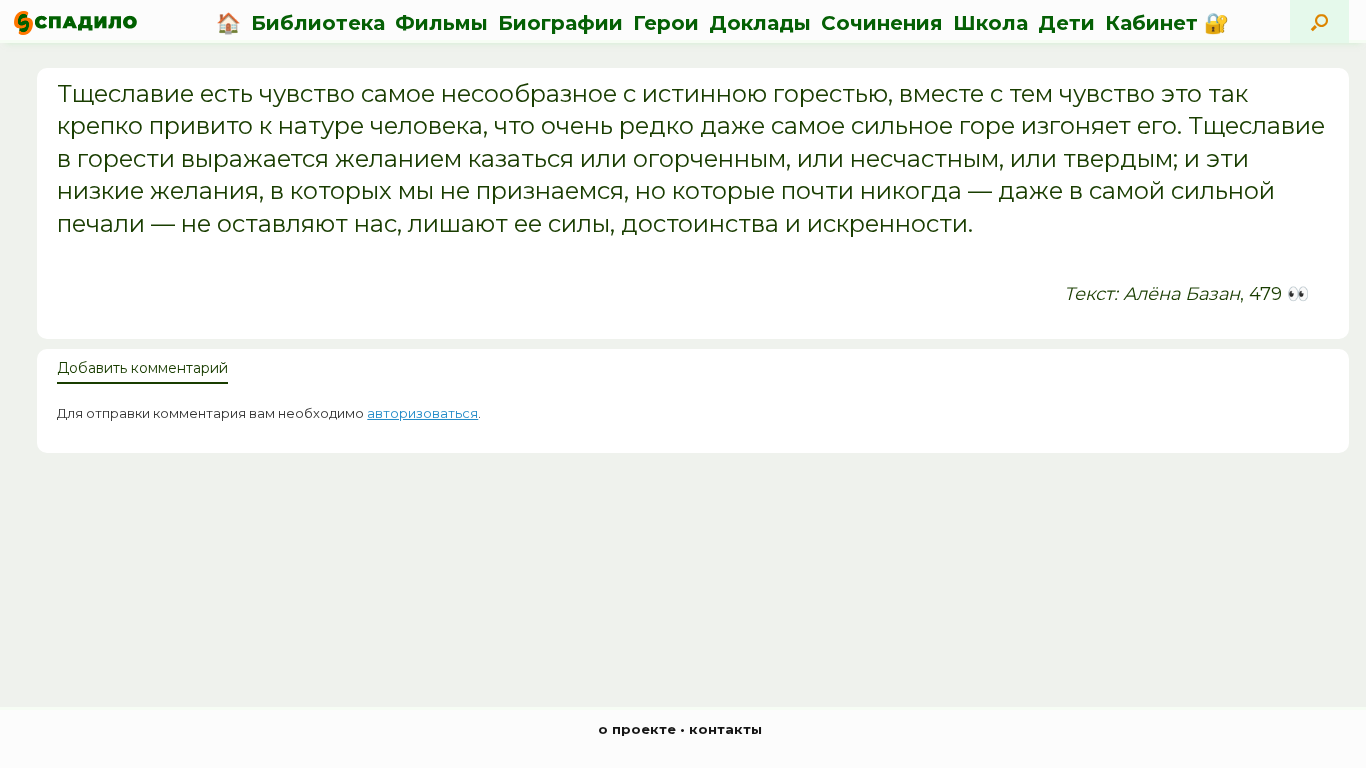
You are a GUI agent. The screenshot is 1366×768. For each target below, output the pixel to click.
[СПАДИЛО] (75, 22)
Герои (666, 23)
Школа (990, 23)
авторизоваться (422, 413)
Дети (1066, 23)
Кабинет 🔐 (1167, 23)
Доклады (760, 23)
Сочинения (882, 23)
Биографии (560, 23)
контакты (725, 729)
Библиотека (318, 23)
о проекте (637, 729)
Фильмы (441, 23)
